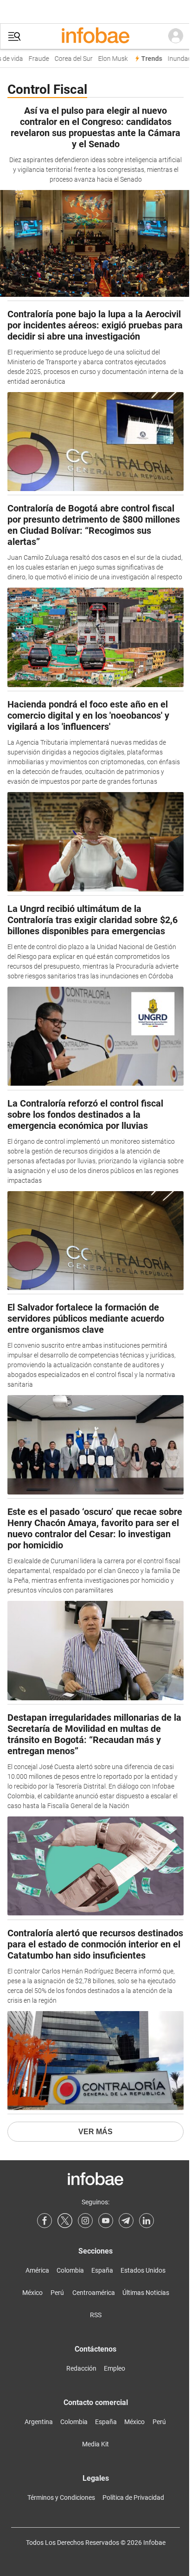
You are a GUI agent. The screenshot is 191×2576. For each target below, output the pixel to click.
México (32, 2293)
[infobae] (95, 36)
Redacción (81, 2368)
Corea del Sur (69, 59)
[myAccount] (176, 36)
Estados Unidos (143, 2270)
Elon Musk (108, 59)
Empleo (115, 2368)
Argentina (39, 2422)
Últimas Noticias (146, 2293)
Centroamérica (94, 2293)
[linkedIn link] (146, 2221)
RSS (96, 2315)
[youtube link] (106, 2221)
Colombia (70, 2270)
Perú (57, 2293)
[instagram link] (85, 2221)
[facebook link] (45, 2221)
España (102, 2270)
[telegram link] (126, 2221)
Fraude (34, 59)
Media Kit (95, 2444)
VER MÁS (95, 2132)
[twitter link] (65, 2221)
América (37, 2270)
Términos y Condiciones (61, 2497)
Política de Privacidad (133, 2497)
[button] (14, 36)
